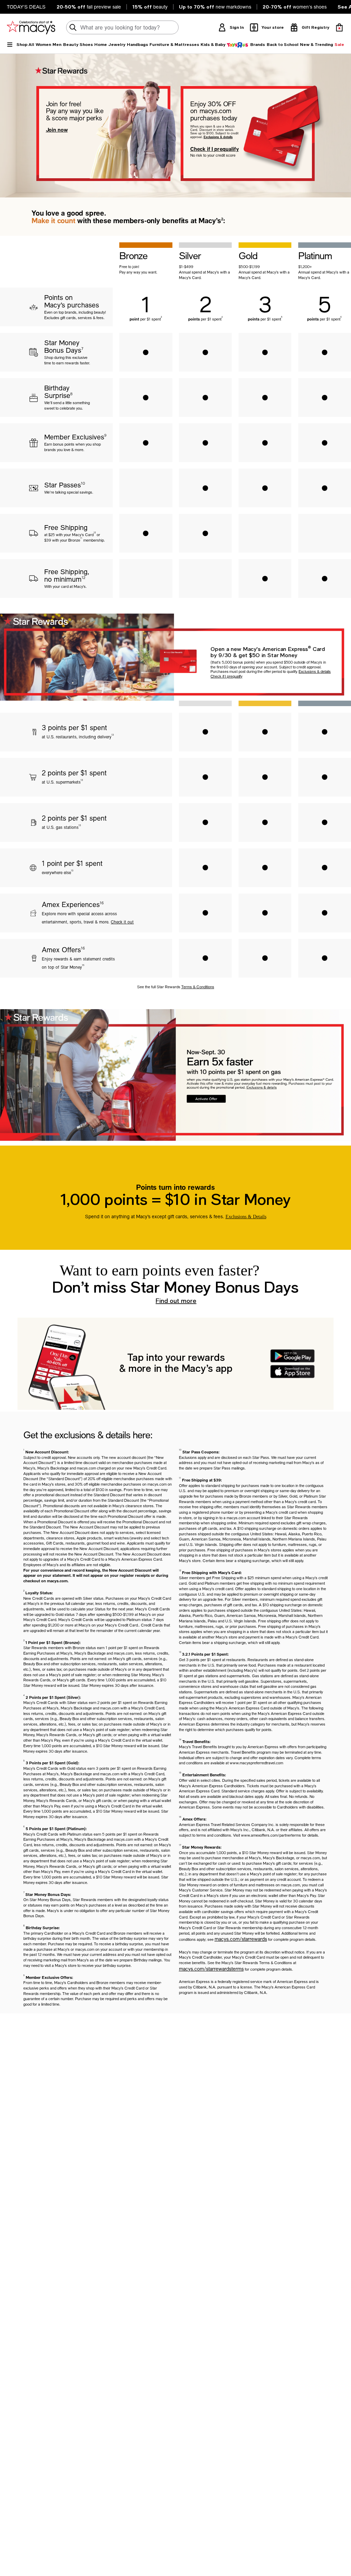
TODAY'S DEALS (26, 7)
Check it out (122, 922)
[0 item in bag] (339, 27)
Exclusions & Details (246, 1217)
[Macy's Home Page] (31, 27)
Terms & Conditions (198, 987)
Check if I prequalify (215, 149)
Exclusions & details (218, 137)
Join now (57, 130)
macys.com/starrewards (241, 1939)
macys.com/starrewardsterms (211, 1969)
